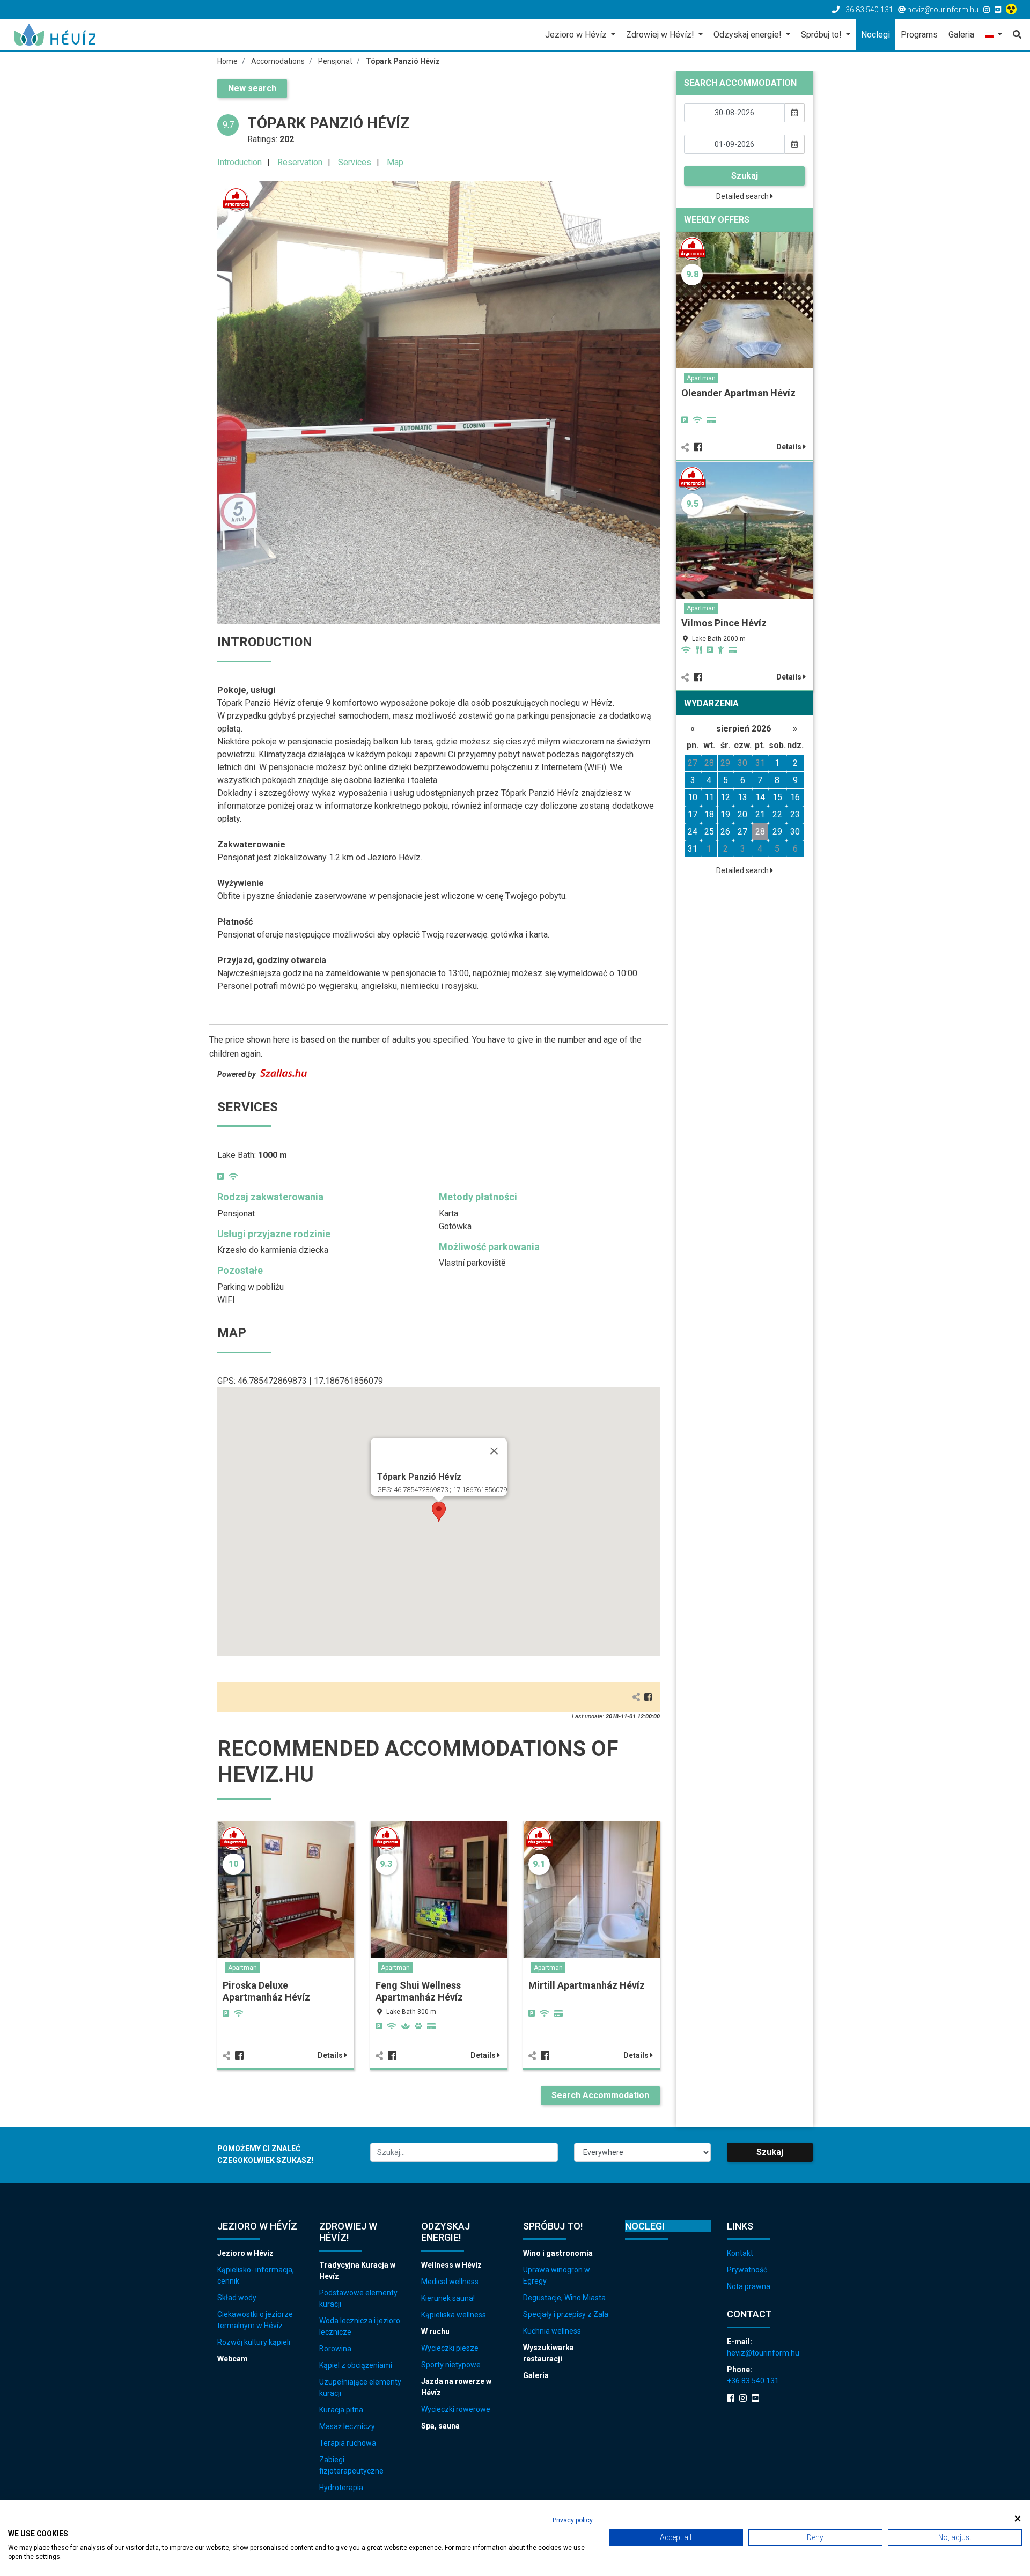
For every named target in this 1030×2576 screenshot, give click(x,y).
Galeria (536, 2375)
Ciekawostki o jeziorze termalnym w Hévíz (255, 2320)
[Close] (494, 1451)
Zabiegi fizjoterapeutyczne (351, 2465)
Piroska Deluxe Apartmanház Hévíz (266, 1991)
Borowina (335, 2349)
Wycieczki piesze (450, 2348)
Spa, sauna (440, 2426)
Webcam (233, 2359)
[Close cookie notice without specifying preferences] (1018, 2519)
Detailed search (743, 196)
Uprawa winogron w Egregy (557, 2275)
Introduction (240, 162)
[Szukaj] (1014, 35)
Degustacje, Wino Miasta (564, 2298)
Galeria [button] (961, 35)
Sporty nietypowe (451, 2365)
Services (355, 162)
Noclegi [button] (876, 35)
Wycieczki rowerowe (456, 2409)
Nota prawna (749, 2286)
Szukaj (745, 176)
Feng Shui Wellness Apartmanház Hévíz (419, 1991)
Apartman (242, 1968)
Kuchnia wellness (552, 2331)
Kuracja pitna (341, 2410)
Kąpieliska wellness (454, 2315)
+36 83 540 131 (753, 2381)
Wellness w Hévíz (451, 2265)
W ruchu (435, 2331)
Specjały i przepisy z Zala (566, 2314)
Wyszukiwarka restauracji (549, 2353)
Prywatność (747, 2270)
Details (331, 2055)
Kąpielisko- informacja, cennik (256, 2275)
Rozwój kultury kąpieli (254, 2342)
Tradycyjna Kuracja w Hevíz (357, 2271)
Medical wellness (450, 2282)
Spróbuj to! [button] (822, 35)
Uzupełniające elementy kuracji (360, 2387)
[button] (994, 36)
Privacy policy (573, 2520)
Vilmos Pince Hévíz (724, 623)
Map (395, 162)
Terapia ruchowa (348, 2443)
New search (252, 88)
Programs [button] (919, 35)
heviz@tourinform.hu (763, 2353)
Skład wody (237, 2298)
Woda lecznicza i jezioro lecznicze (360, 2326)
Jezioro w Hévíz (245, 2253)
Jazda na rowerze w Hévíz (456, 2387)
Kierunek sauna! (448, 2298)
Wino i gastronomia (558, 2253)
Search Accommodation (600, 2095)
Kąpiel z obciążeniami (356, 2365)
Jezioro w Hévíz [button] (577, 35)
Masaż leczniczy (347, 2426)
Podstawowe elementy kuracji (358, 2298)
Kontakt (740, 2253)
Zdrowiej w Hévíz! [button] (661, 35)
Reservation (300, 162)
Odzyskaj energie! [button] (749, 35)
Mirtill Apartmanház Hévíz (587, 1985)
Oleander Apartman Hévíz (738, 393)
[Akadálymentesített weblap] (1013, 10)
